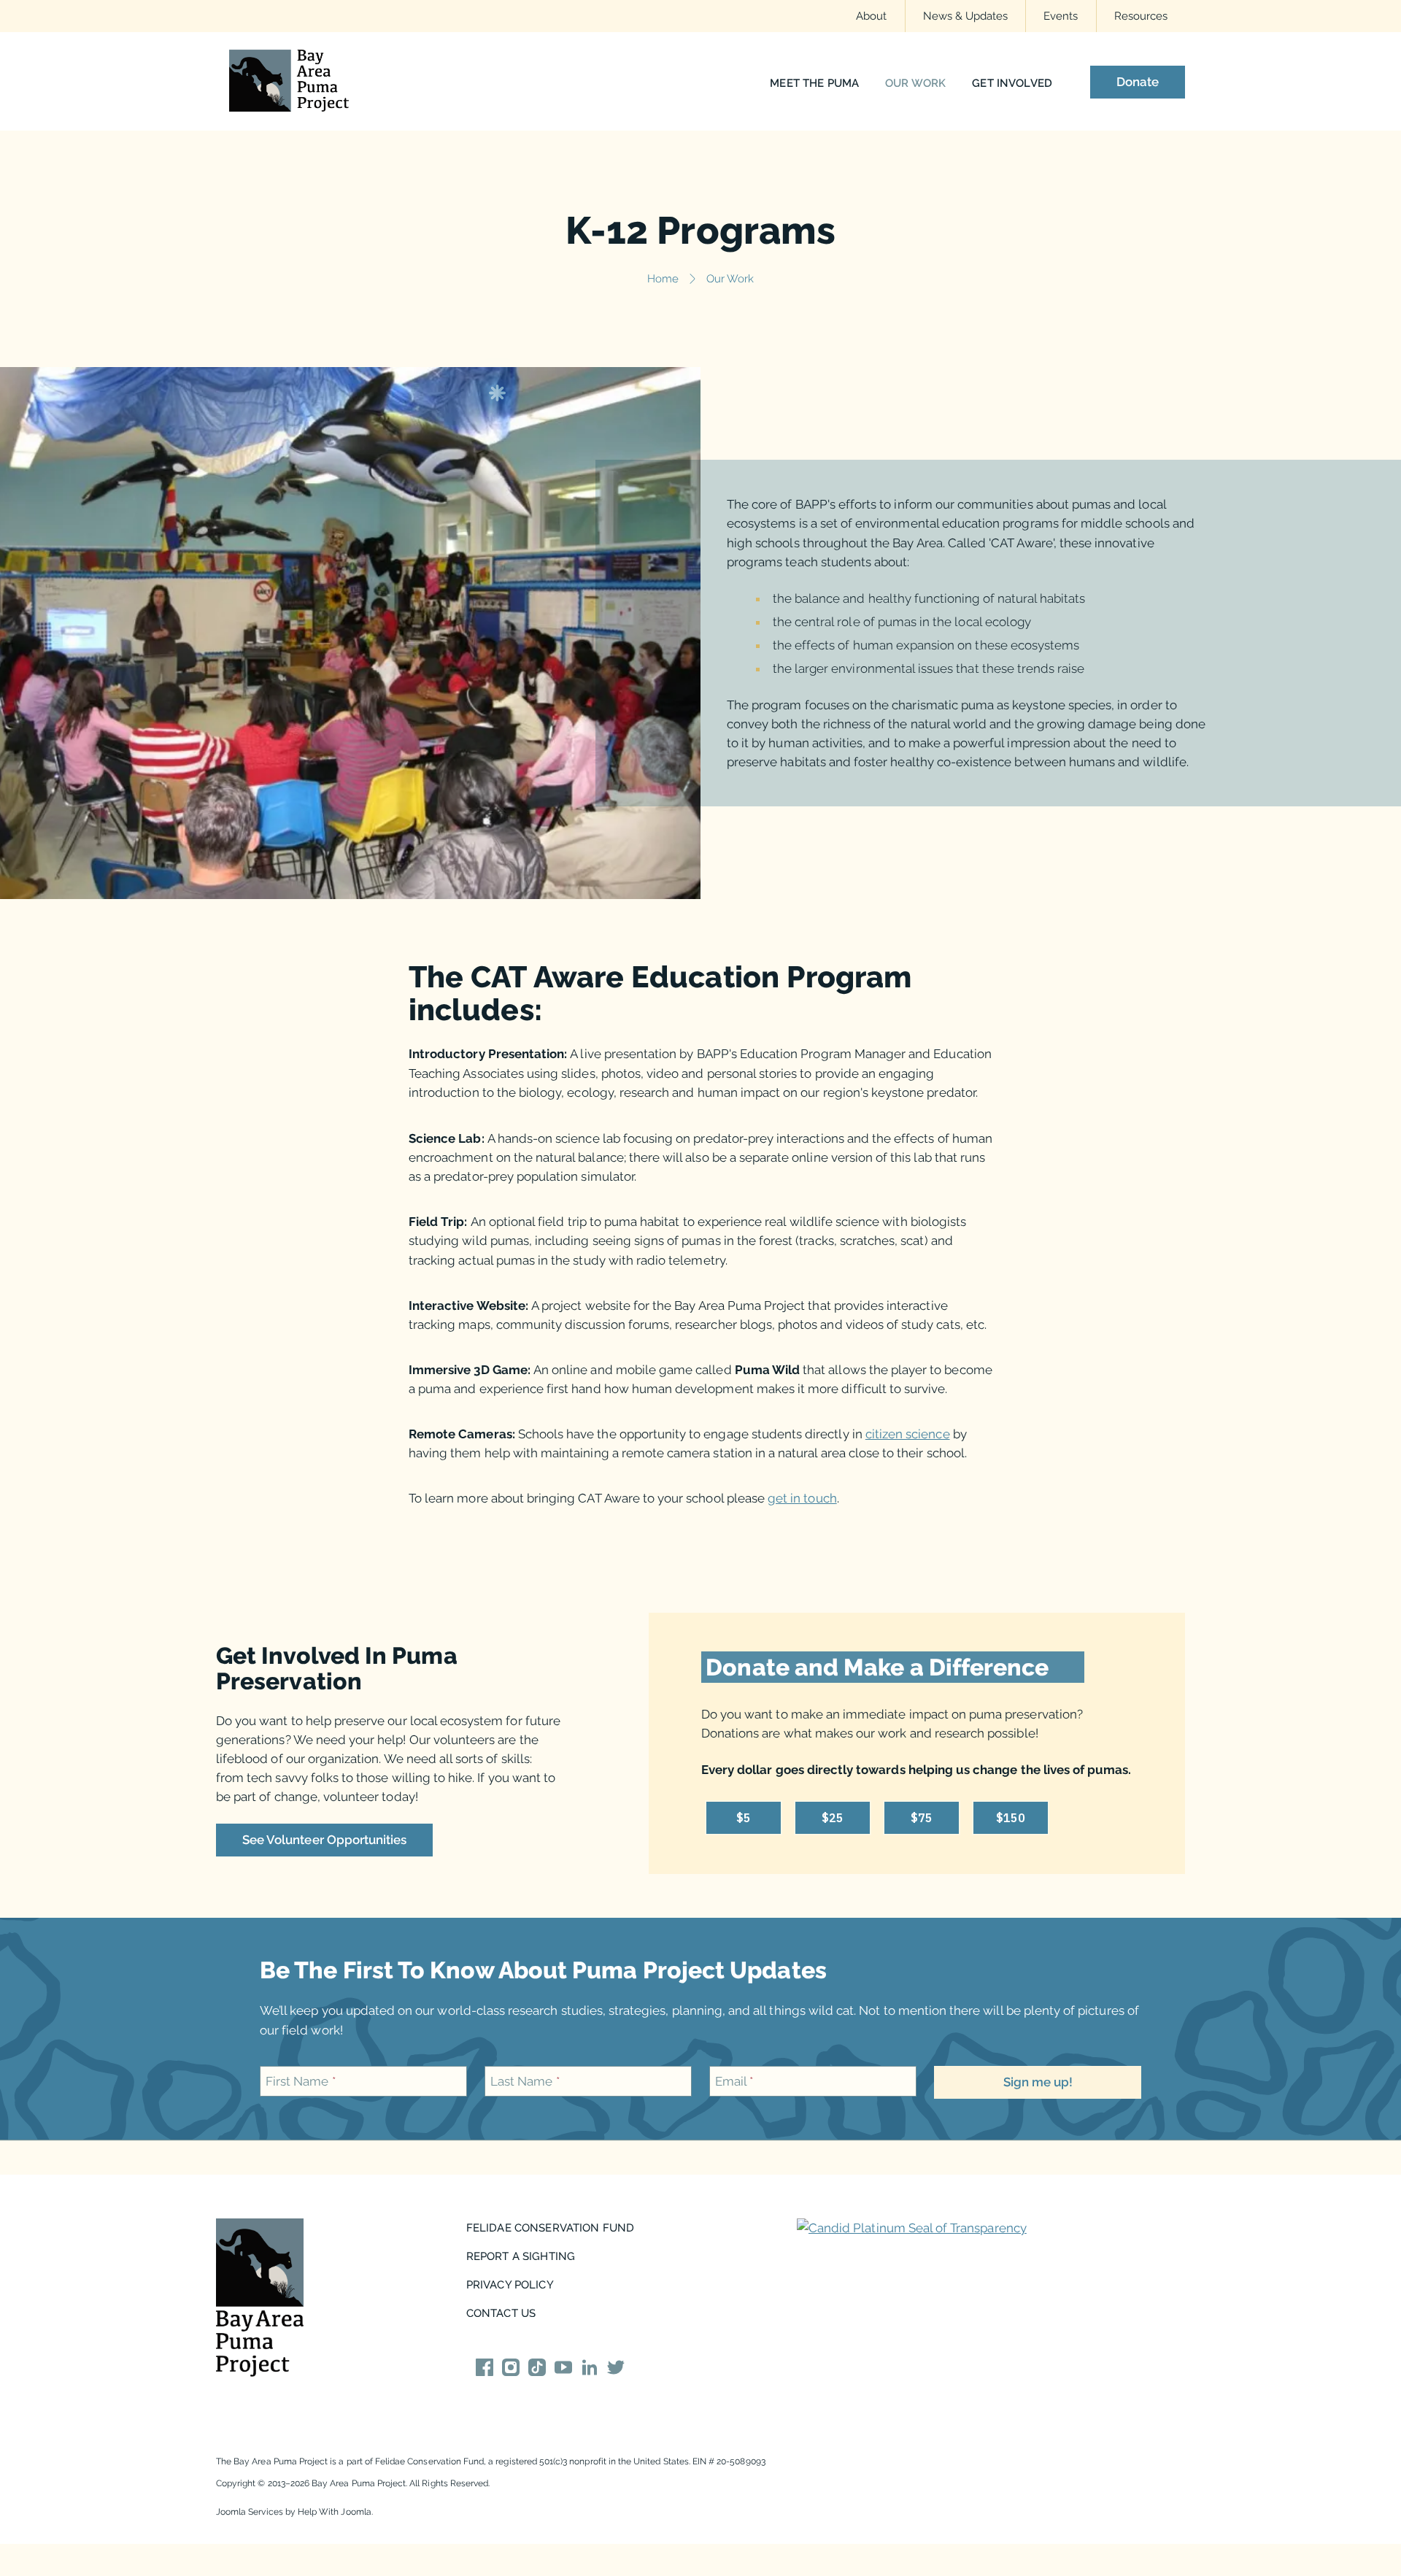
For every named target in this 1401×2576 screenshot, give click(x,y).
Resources (1141, 16)
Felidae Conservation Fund (551, 2228)
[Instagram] (511, 2370)
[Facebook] (485, 2370)
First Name (301, 2081)
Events (1061, 16)
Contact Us (501, 2313)
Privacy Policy (510, 2284)
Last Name (525, 2081)
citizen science (908, 1434)
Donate (1138, 82)
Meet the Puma (814, 84)
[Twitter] (616, 2370)
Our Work (915, 84)
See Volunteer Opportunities (324, 1840)
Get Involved (1012, 84)
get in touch (802, 1498)
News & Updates (966, 16)
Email (734, 2081)
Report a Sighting (521, 2256)
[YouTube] (563, 2370)
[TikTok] (537, 2370)
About (871, 16)
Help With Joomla (335, 2512)
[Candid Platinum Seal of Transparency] (912, 2228)
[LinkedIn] (590, 2370)
